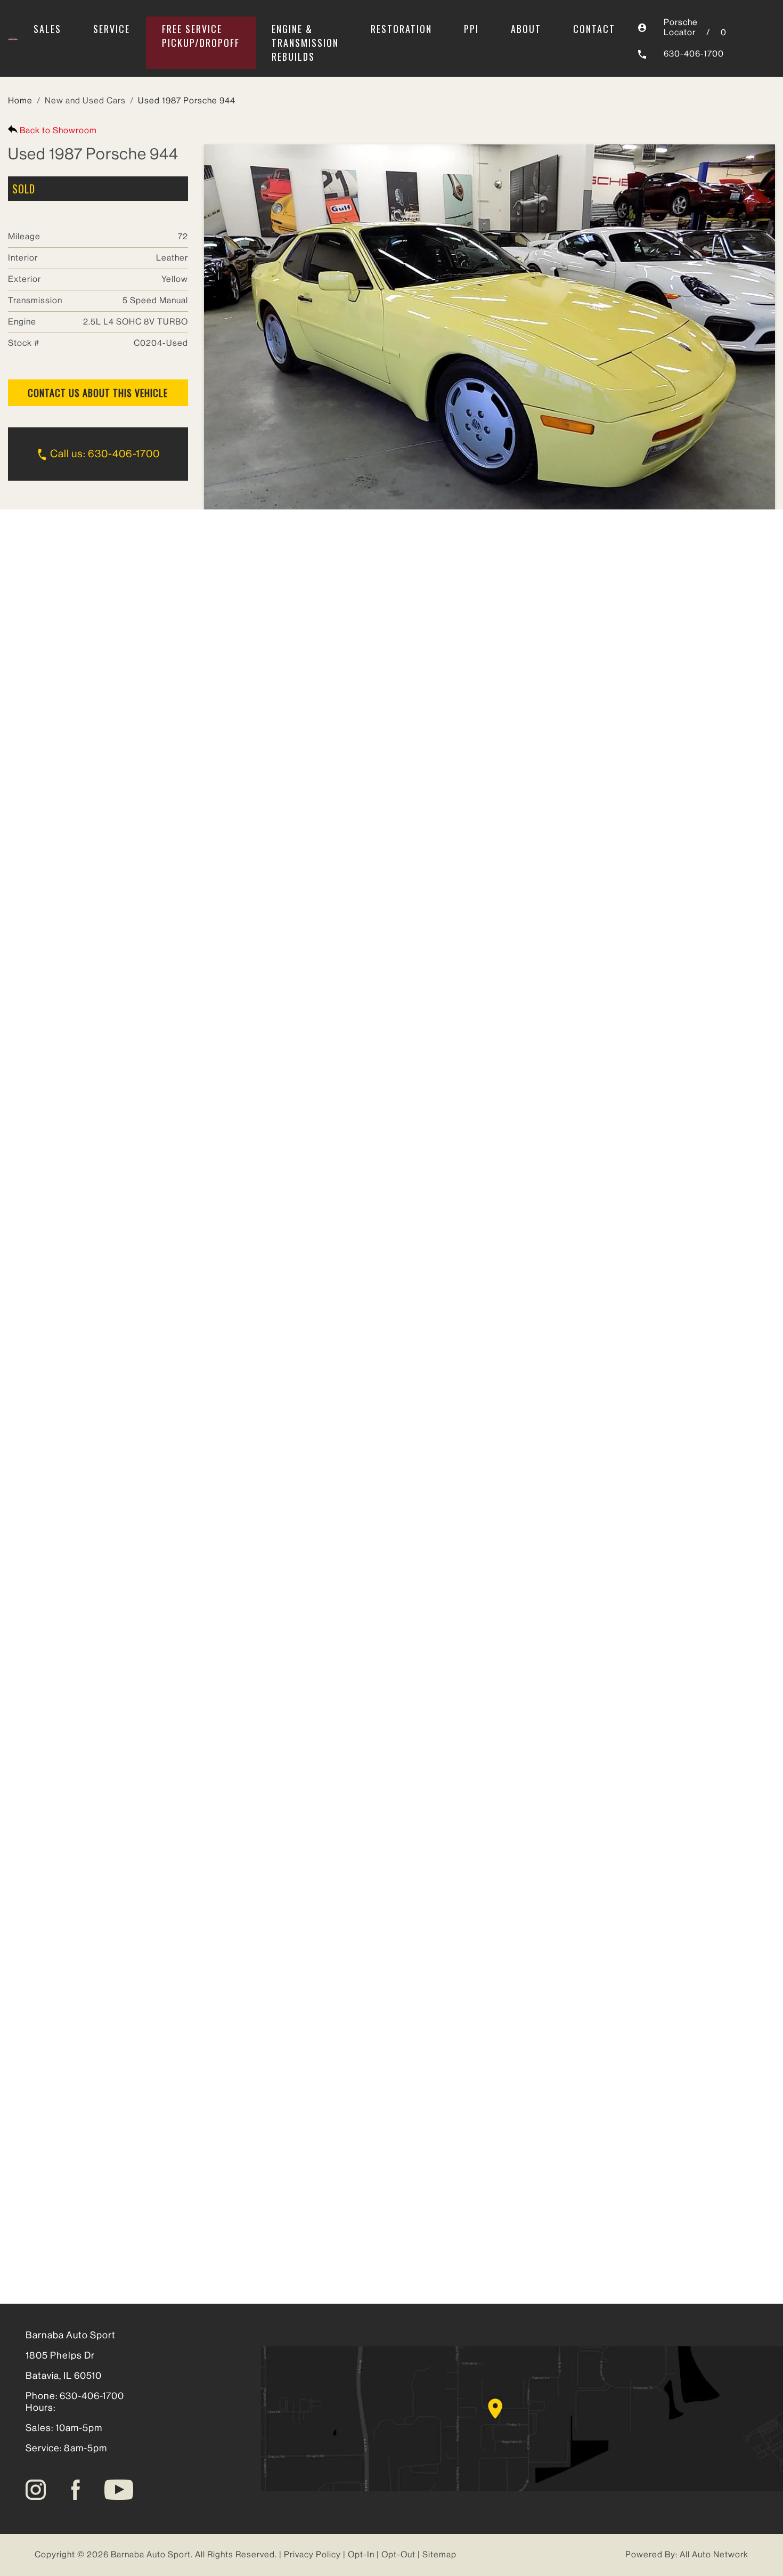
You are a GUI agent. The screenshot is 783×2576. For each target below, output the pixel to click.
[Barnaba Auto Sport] (13, 38)
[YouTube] (119, 2489)
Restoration (401, 29)
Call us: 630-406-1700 (104, 454)
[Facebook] (76, 2489)
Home (20, 101)
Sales (47, 29)
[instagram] (36, 2489)
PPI (471, 29)
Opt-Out (398, 2555)
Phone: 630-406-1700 (75, 2396)
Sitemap (439, 2555)
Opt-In (361, 2555)
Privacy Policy (312, 2555)
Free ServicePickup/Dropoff (201, 36)
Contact (594, 29)
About (526, 29)
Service (112, 29)
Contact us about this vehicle (98, 393)
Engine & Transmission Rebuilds (305, 43)
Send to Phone (287, 599)
